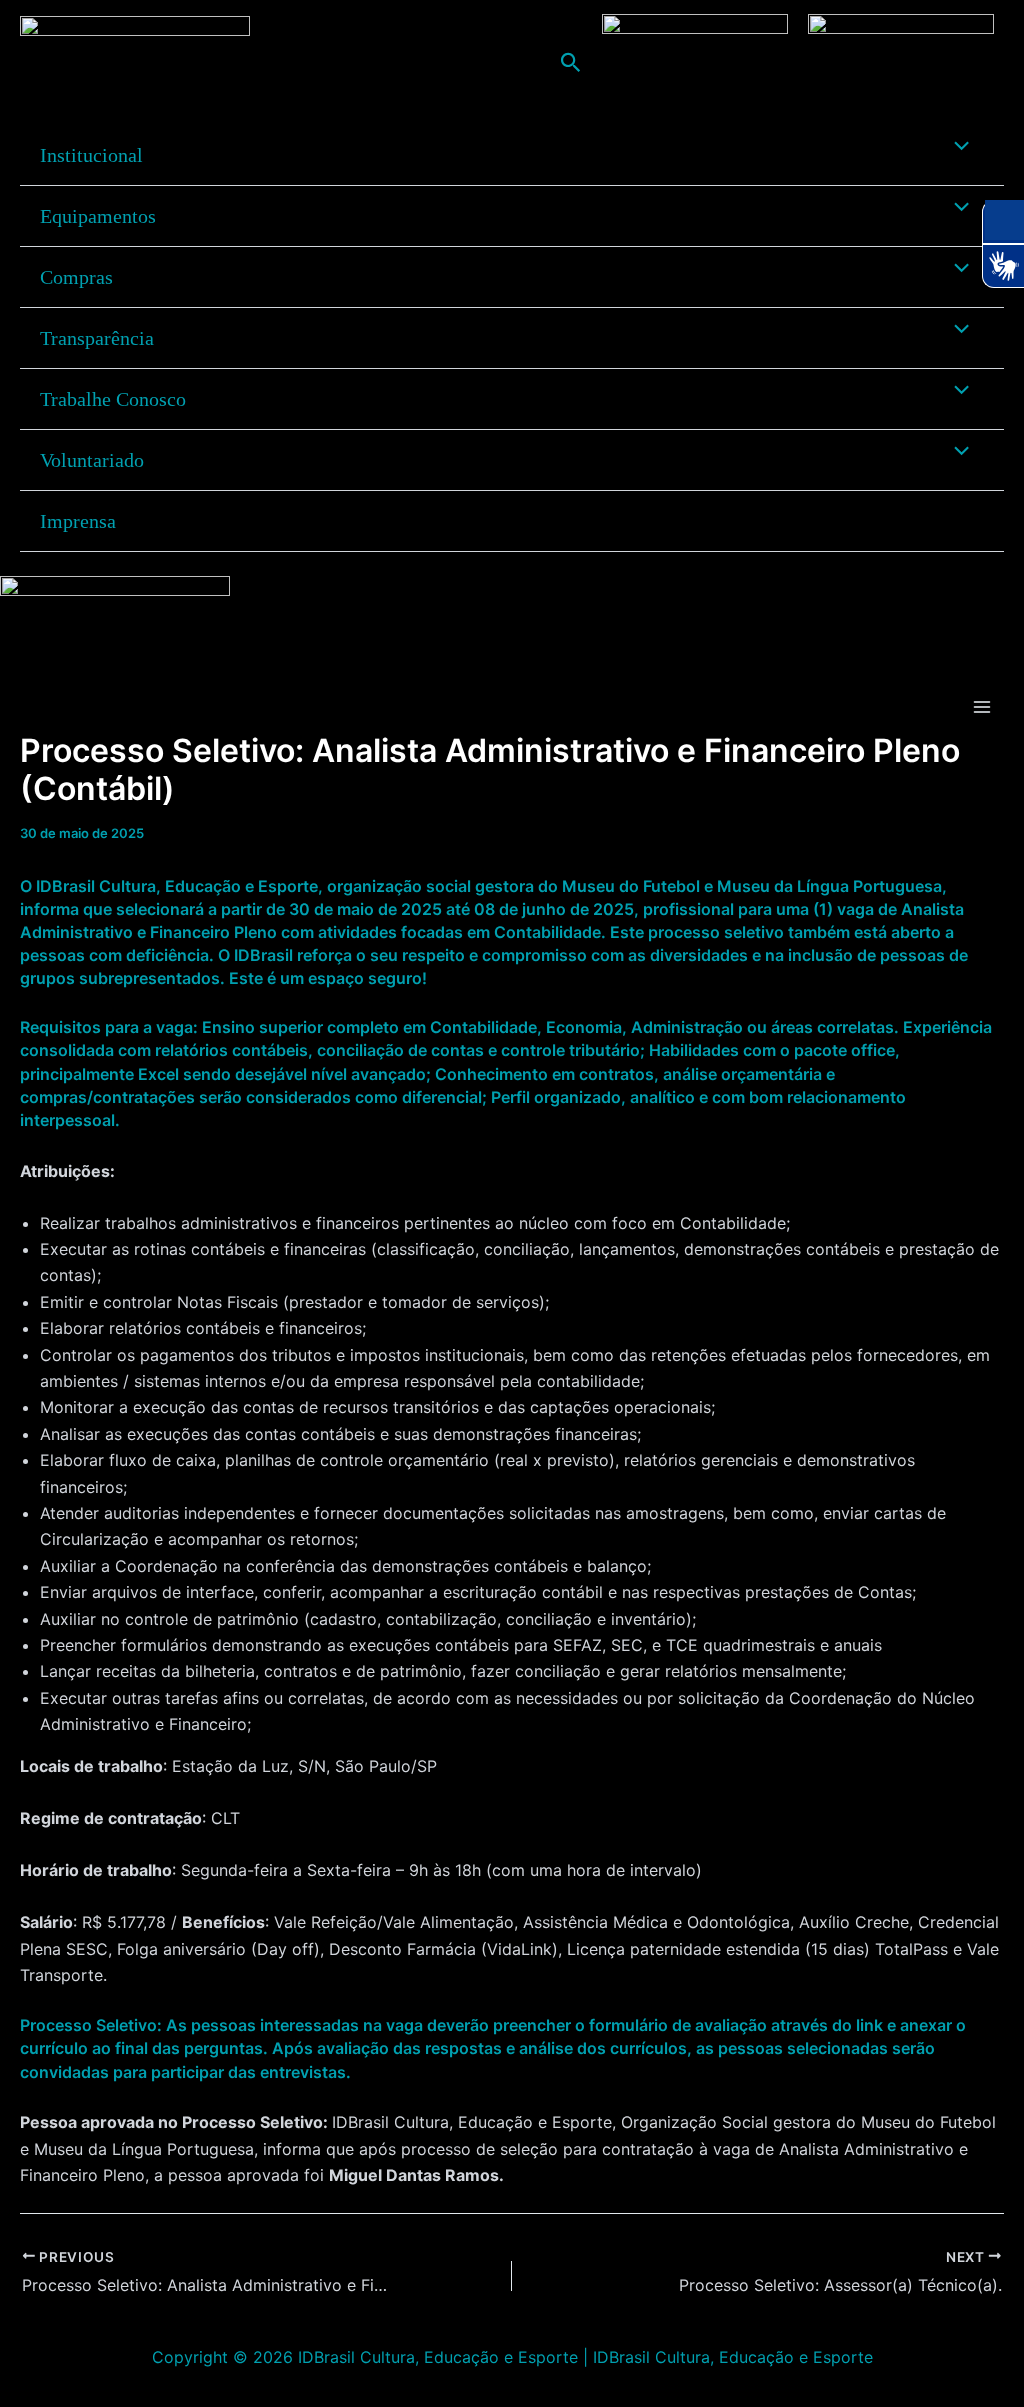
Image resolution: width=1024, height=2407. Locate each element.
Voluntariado (92, 460)
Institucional (91, 155)
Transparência (97, 338)
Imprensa (78, 521)
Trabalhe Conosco (113, 399)
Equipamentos (98, 216)
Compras (76, 277)
